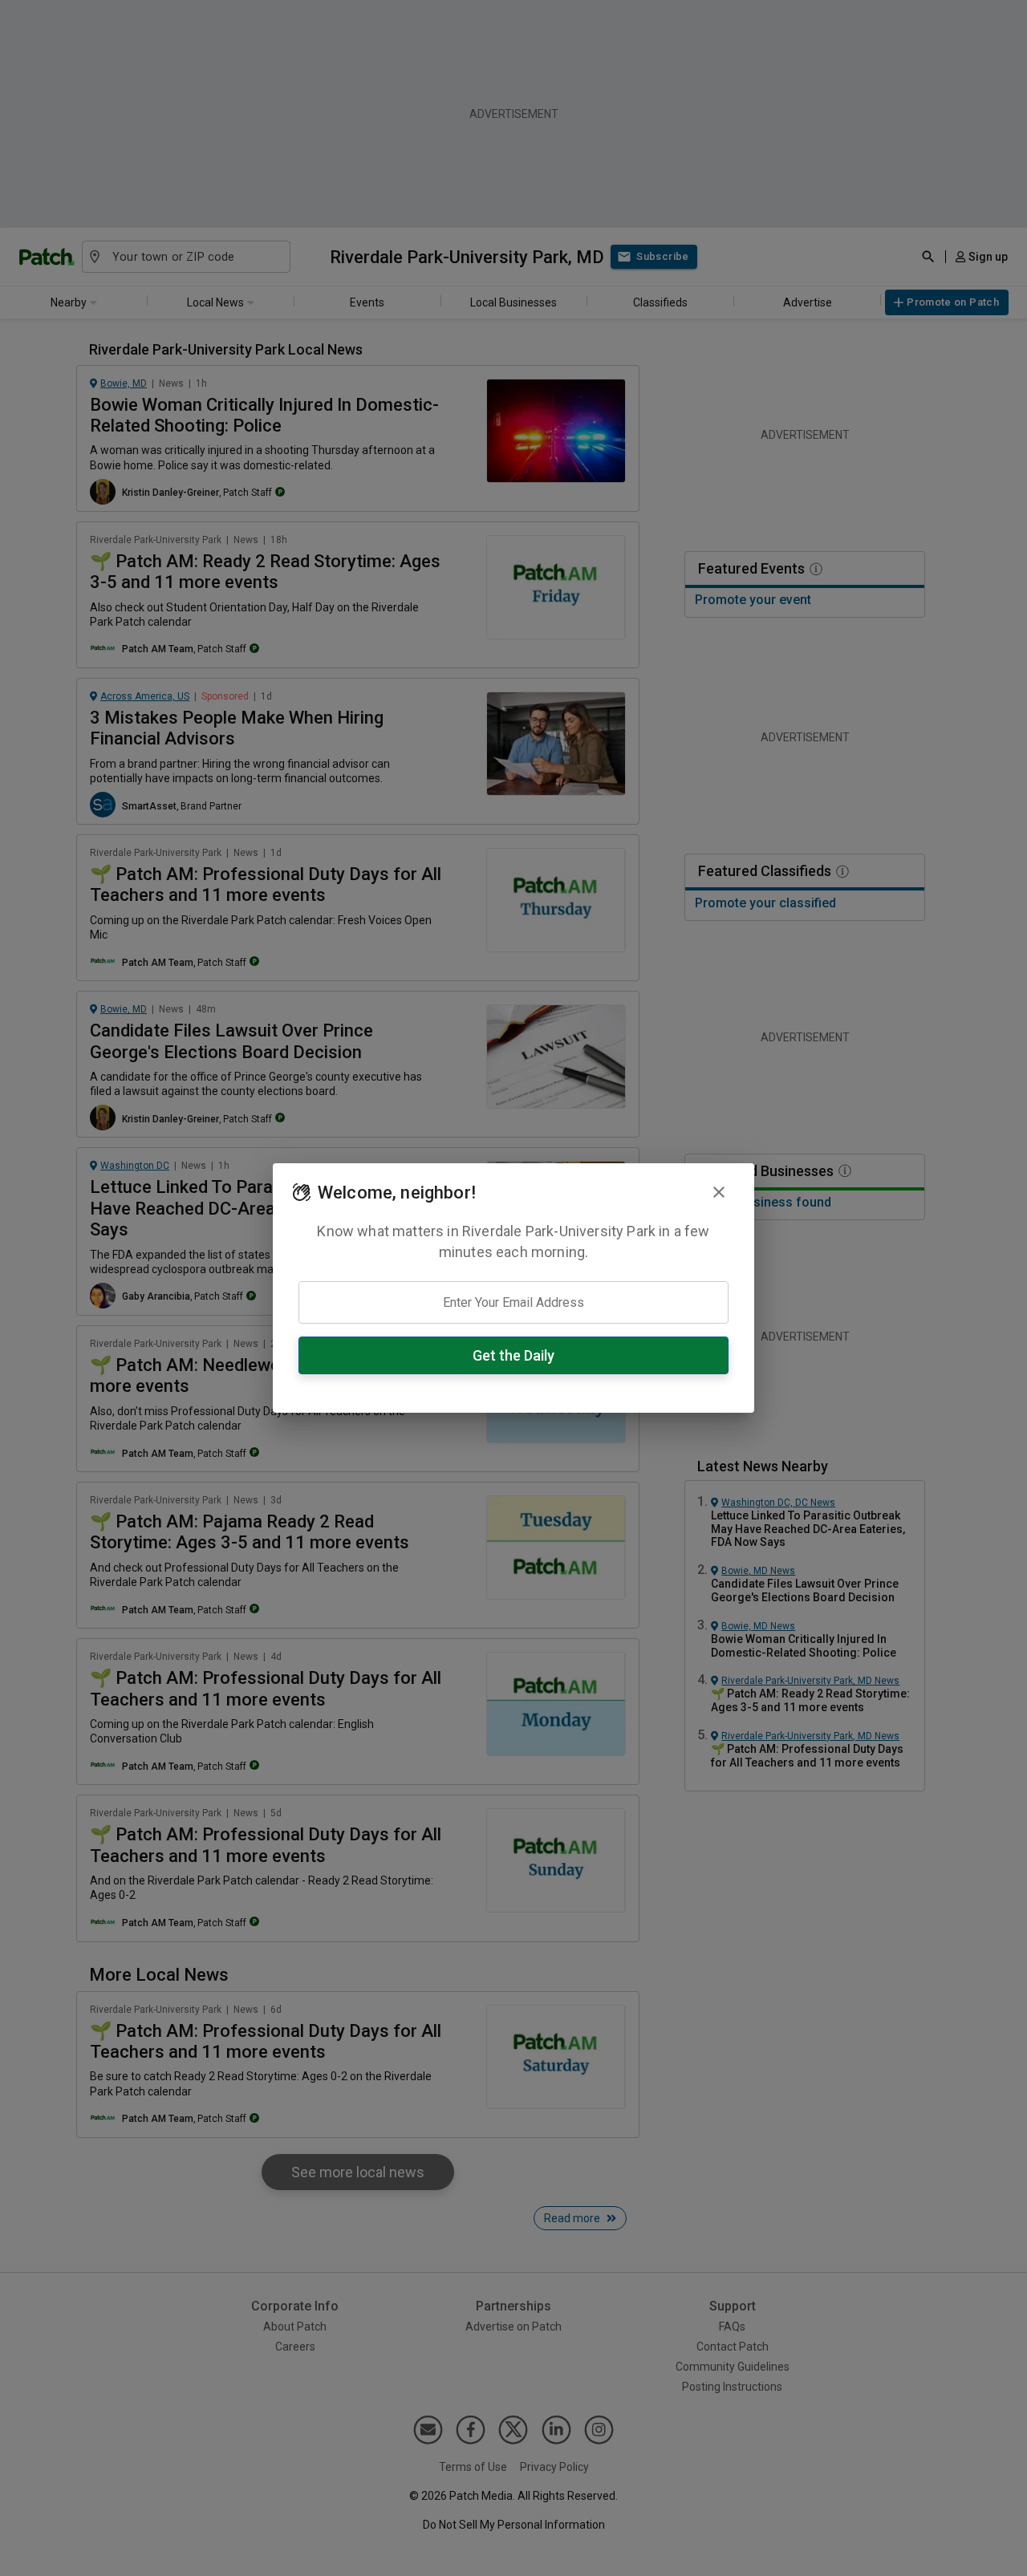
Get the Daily (513, 1355)
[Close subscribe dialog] (719, 1192)
